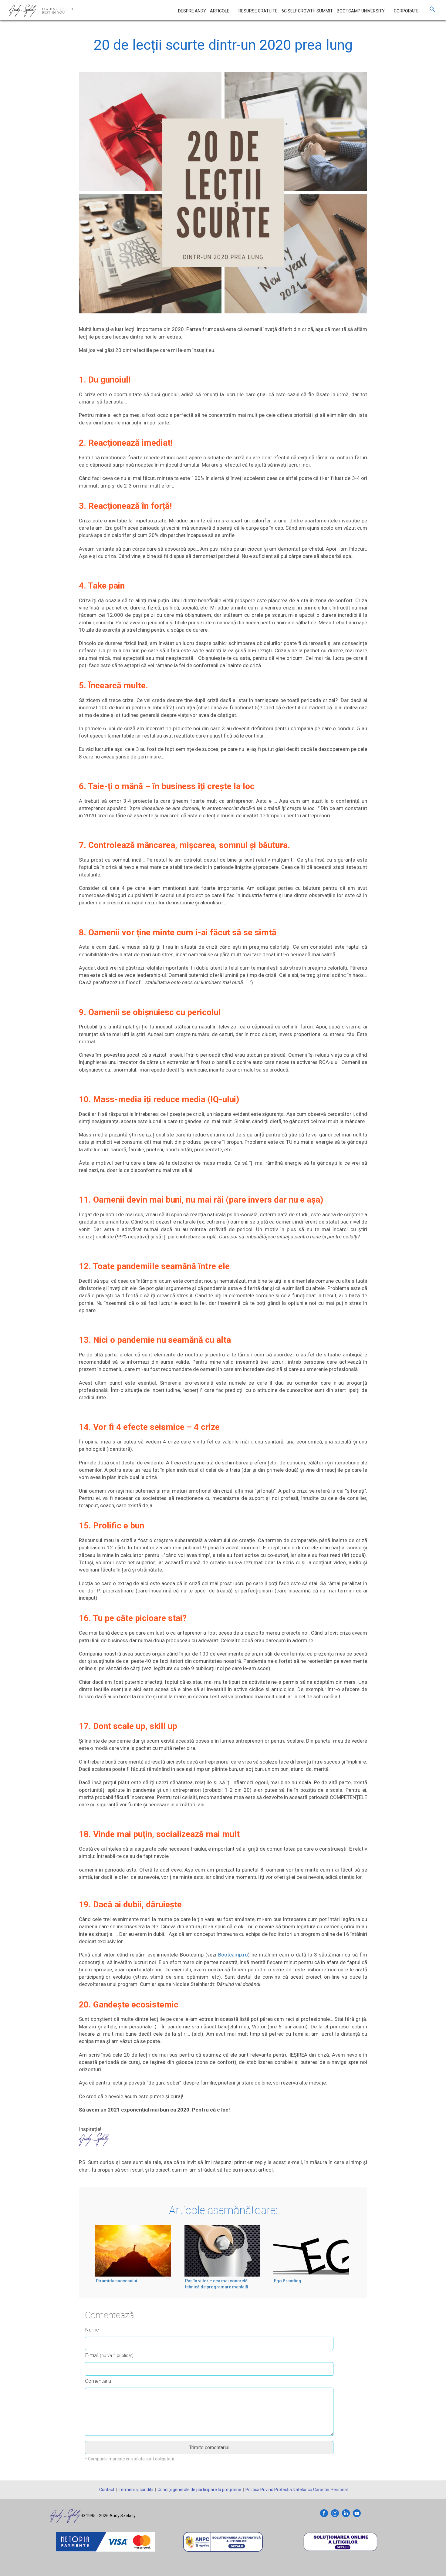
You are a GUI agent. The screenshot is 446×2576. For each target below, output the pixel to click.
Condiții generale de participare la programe (199, 2490)
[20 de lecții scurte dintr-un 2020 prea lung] (223, 198)
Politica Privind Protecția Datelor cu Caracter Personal (297, 2490)
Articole (220, 11)
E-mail (109, 2355)
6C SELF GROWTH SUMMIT (307, 11)
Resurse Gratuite (258, 11)
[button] (432, 11)
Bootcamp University (361, 11)
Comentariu (98, 2381)
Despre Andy (192, 11)
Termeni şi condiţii (136, 2490)
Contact (107, 2490)
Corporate (406, 11)
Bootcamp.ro (233, 1955)
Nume (92, 2330)
